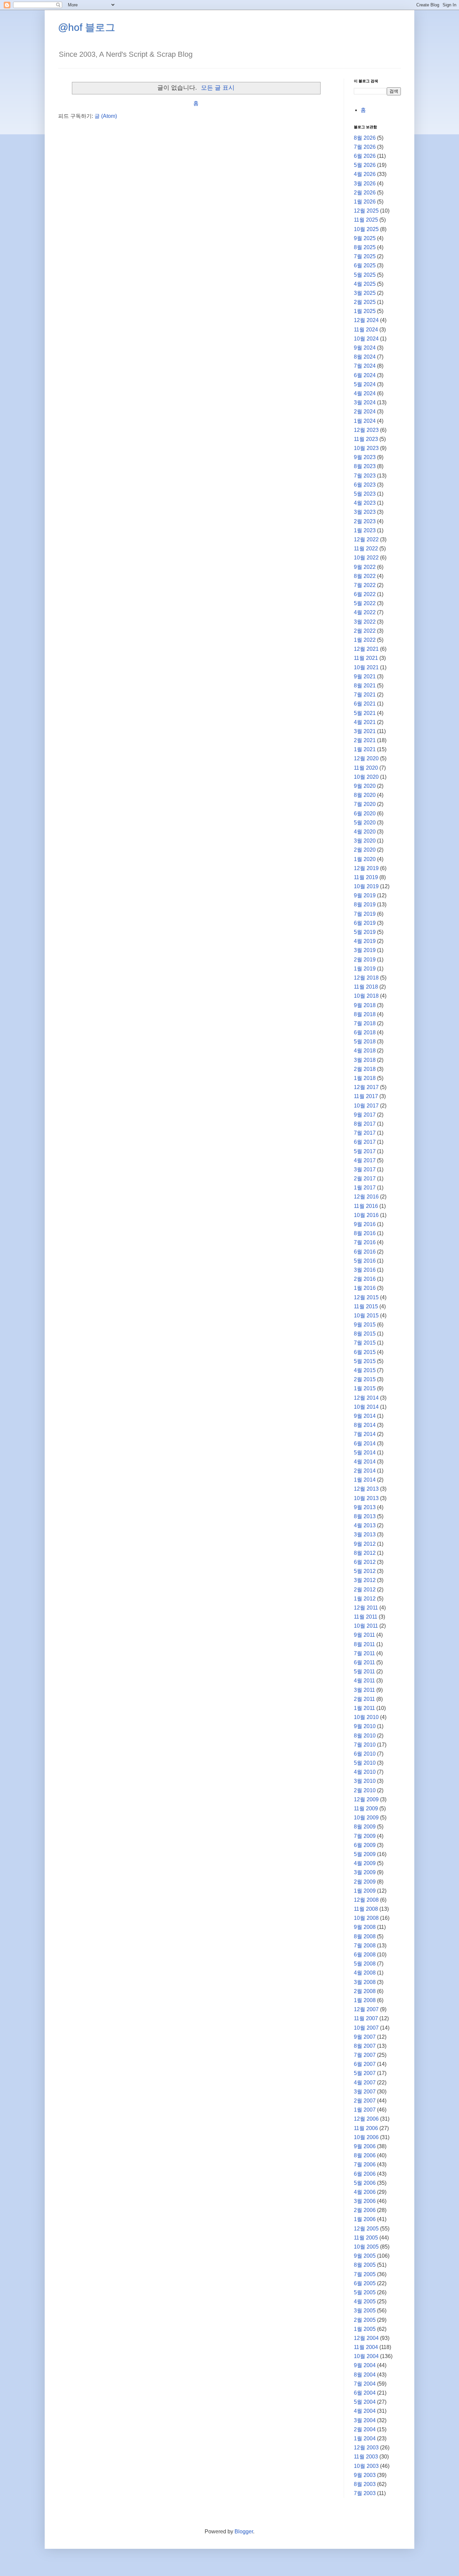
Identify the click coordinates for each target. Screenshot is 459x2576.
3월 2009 (365, 1872)
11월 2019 (366, 877)
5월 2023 (365, 494)
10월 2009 (366, 1818)
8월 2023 (365, 466)
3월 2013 (365, 1534)
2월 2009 (365, 1882)
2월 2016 (365, 1279)
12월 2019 (366, 868)
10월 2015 (366, 1316)
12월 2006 (366, 2119)
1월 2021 (365, 749)
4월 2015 (365, 1370)
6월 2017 (365, 1142)
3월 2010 (365, 1781)
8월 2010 (365, 1736)
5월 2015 (365, 1361)
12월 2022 (366, 539)
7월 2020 (365, 804)
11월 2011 (366, 1617)
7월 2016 (365, 1242)
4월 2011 (364, 1681)
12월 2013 (366, 1489)
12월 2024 (366, 320)
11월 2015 (366, 1306)
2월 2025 (365, 302)
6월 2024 (365, 375)
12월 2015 (366, 1297)
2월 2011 (364, 1699)
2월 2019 (365, 960)
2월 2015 (365, 1379)
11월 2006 (366, 2128)
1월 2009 (365, 1891)
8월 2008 (365, 1936)
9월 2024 (365, 348)
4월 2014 (365, 1462)
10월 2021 (366, 667)
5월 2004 (365, 2402)
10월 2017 (366, 1106)
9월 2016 (365, 1224)
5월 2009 (365, 1854)
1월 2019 (365, 969)
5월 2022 (365, 603)
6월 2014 (365, 1443)
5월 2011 (364, 1671)
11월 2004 (366, 2347)
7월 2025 (365, 256)
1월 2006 (365, 2219)
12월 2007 (366, 2009)
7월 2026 (365, 147)
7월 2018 (365, 1023)
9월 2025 (365, 238)
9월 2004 (365, 2365)
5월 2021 (365, 713)
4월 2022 (365, 612)
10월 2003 (366, 2466)
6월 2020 (365, 814)
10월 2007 (366, 2028)
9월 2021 (365, 676)
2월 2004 (365, 2429)
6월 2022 (365, 594)
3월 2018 (365, 1060)
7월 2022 (365, 585)
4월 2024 (365, 393)
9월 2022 (365, 567)
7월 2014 (365, 1434)
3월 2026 (365, 184)
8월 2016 (365, 1233)
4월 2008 (365, 1973)
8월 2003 (365, 2484)
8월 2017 (365, 1124)
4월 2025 (365, 284)
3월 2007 (365, 2092)
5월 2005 (365, 2292)
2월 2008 (365, 1991)
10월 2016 (366, 1215)
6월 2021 (365, 704)
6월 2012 (365, 1562)
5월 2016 (365, 1261)
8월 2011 (364, 1644)
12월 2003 (366, 2448)
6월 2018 (365, 1032)
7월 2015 (365, 1343)
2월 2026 (365, 193)
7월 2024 (365, 366)
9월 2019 (365, 895)
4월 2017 (365, 1160)
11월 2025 (366, 220)
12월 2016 (366, 1197)
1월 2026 (365, 202)
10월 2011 (366, 1626)
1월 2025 (365, 311)
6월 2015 (365, 1352)
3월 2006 (365, 2201)
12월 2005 (366, 2229)
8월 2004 (365, 2375)
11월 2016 (366, 1206)
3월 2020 (365, 841)
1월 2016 (365, 1288)
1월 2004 (365, 2438)
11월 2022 (366, 549)
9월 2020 (365, 786)
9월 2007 (365, 2037)
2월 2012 (365, 1590)
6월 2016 (365, 1252)
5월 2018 (365, 1042)
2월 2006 (365, 2210)
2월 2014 (365, 1471)
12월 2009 (366, 1799)
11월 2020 (366, 768)
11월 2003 (366, 2457)
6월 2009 (365, 1845)
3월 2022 (365, 622)
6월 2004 (365, 2393)
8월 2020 (365, 795)
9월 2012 (365, 1544)
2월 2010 (365, 1790)
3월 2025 (365, 293)
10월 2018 (366, 996)
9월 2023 (365, 457)
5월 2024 (365, 384)
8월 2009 (365, 1827)
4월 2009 (365, 1863)
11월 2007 (366, 2018)
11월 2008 (366, 1909)
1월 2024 (365, 421)
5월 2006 (365, 2183)
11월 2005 (366, 2238)
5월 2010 (365, 1763)
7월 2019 (365, 914)
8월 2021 (365, 686)
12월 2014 (366, 1398)
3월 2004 (365, 2420)
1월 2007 (365, 2110)
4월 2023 (365, 503)
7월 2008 (365, 1946)
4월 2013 (365, 1525)
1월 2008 (365, 2000)
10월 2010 (366, 1717)
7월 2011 (364, 1653)
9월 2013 (365, 1507)
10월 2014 (366, 1407)
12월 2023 (366, 430)
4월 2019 (365, 941)
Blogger (244, 2532)
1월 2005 (365, 2329)
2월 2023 (365, 521)
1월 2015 (365, 1388)
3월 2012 (365, 1580)
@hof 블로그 (87, 27)
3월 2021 (365, 731)
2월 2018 (365, 1069)
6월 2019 (365, 923)
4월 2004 (365, 2411)
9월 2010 (365, 1726)
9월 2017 (365, 1115)
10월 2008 (366, 1918)
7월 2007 (365, 2055)
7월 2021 (365, 695)
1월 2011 (364, 1708)
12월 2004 (366, 2338)
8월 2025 (365, 247)
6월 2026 (365, 156)
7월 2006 (365, 2164)
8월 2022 (365, 576)
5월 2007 (365, 2073)
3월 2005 (365, 2311)
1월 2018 (365, 1078)
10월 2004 (366, 2356)
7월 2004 (365, 2384)
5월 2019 (365, 932)
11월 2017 (366, 1096)
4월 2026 (365, 174)
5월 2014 (365, 1453)
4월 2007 (365, 2083)
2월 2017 (365, 1179)
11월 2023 (366, 439)
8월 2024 (365, 357)
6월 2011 (364, 1662)
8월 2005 (365, 2265)
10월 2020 (366, 777)
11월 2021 (366, 658)
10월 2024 (366, 339)
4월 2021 (365, 722)
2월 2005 (365, 2320)
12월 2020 (366, 758)
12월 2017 (366, 1087)
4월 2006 (365, 2192)
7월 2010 (365, 1745)
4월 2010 (365, 1772)
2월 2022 (365, 631)
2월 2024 (365, 412)
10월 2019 (366, 886)
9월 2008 (365, 1927)
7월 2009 (365, 1836)
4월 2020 (365, 832)
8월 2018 (365, 1014)
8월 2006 (365, 2155)
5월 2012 (365, 1571)
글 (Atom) (106, 116)
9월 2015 (365, 1325)
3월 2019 (365, 950)
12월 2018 (366, 978)
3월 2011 (364, 1690)
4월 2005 (365, 2301)
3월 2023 (365, 512)
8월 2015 (365, 1334)
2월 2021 (365, 740)
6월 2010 (365, 1754)
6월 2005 (365, 2283)
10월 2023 (366, 448)
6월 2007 (365, 2064)
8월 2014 (365, 1425)
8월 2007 (365, 2046)
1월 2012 (365, 1599)
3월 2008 (365, 1982)
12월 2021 (366, 649)
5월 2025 (365, 275)
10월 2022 (366, 558)
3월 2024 (365, 402)
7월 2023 (365, 476)
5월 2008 (365, 1964)
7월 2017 (365, 1133)
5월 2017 (365, 1151)
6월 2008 (365, 1955)
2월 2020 (365, 850)
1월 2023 (365, 530)
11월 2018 (366, 987)
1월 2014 (365, 1480)
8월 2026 (365, 138)
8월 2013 (365, 1516)
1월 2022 (365, 640)
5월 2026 (365, 165)
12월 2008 (366, 1900)
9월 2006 (365, 2146)
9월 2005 (365, 2256)
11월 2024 (366, 330)
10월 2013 (366, 1498)
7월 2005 (365, 2274)
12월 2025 (366, 211)
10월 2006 (366, 2137)
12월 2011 (366, 1608)
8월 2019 (365, 905)
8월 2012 (365, 1553)
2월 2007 (365, 2101)
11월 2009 (366, 1809)
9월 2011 (364, 1635)
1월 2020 (365, 859)
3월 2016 (365, 1270)
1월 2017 (365, 1188)
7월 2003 (365, 2493)
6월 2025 (365, 265)
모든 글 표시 (218, 88)
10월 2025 (366, 229)
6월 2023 (365, 485)
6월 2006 (365, 2174)
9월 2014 (365, 1416)
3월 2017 (365, 1169)
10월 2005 (366, 2247)
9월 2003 (365, 2475)
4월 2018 (365, 1051)
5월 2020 (365, 823)
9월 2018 (365, 1005)
